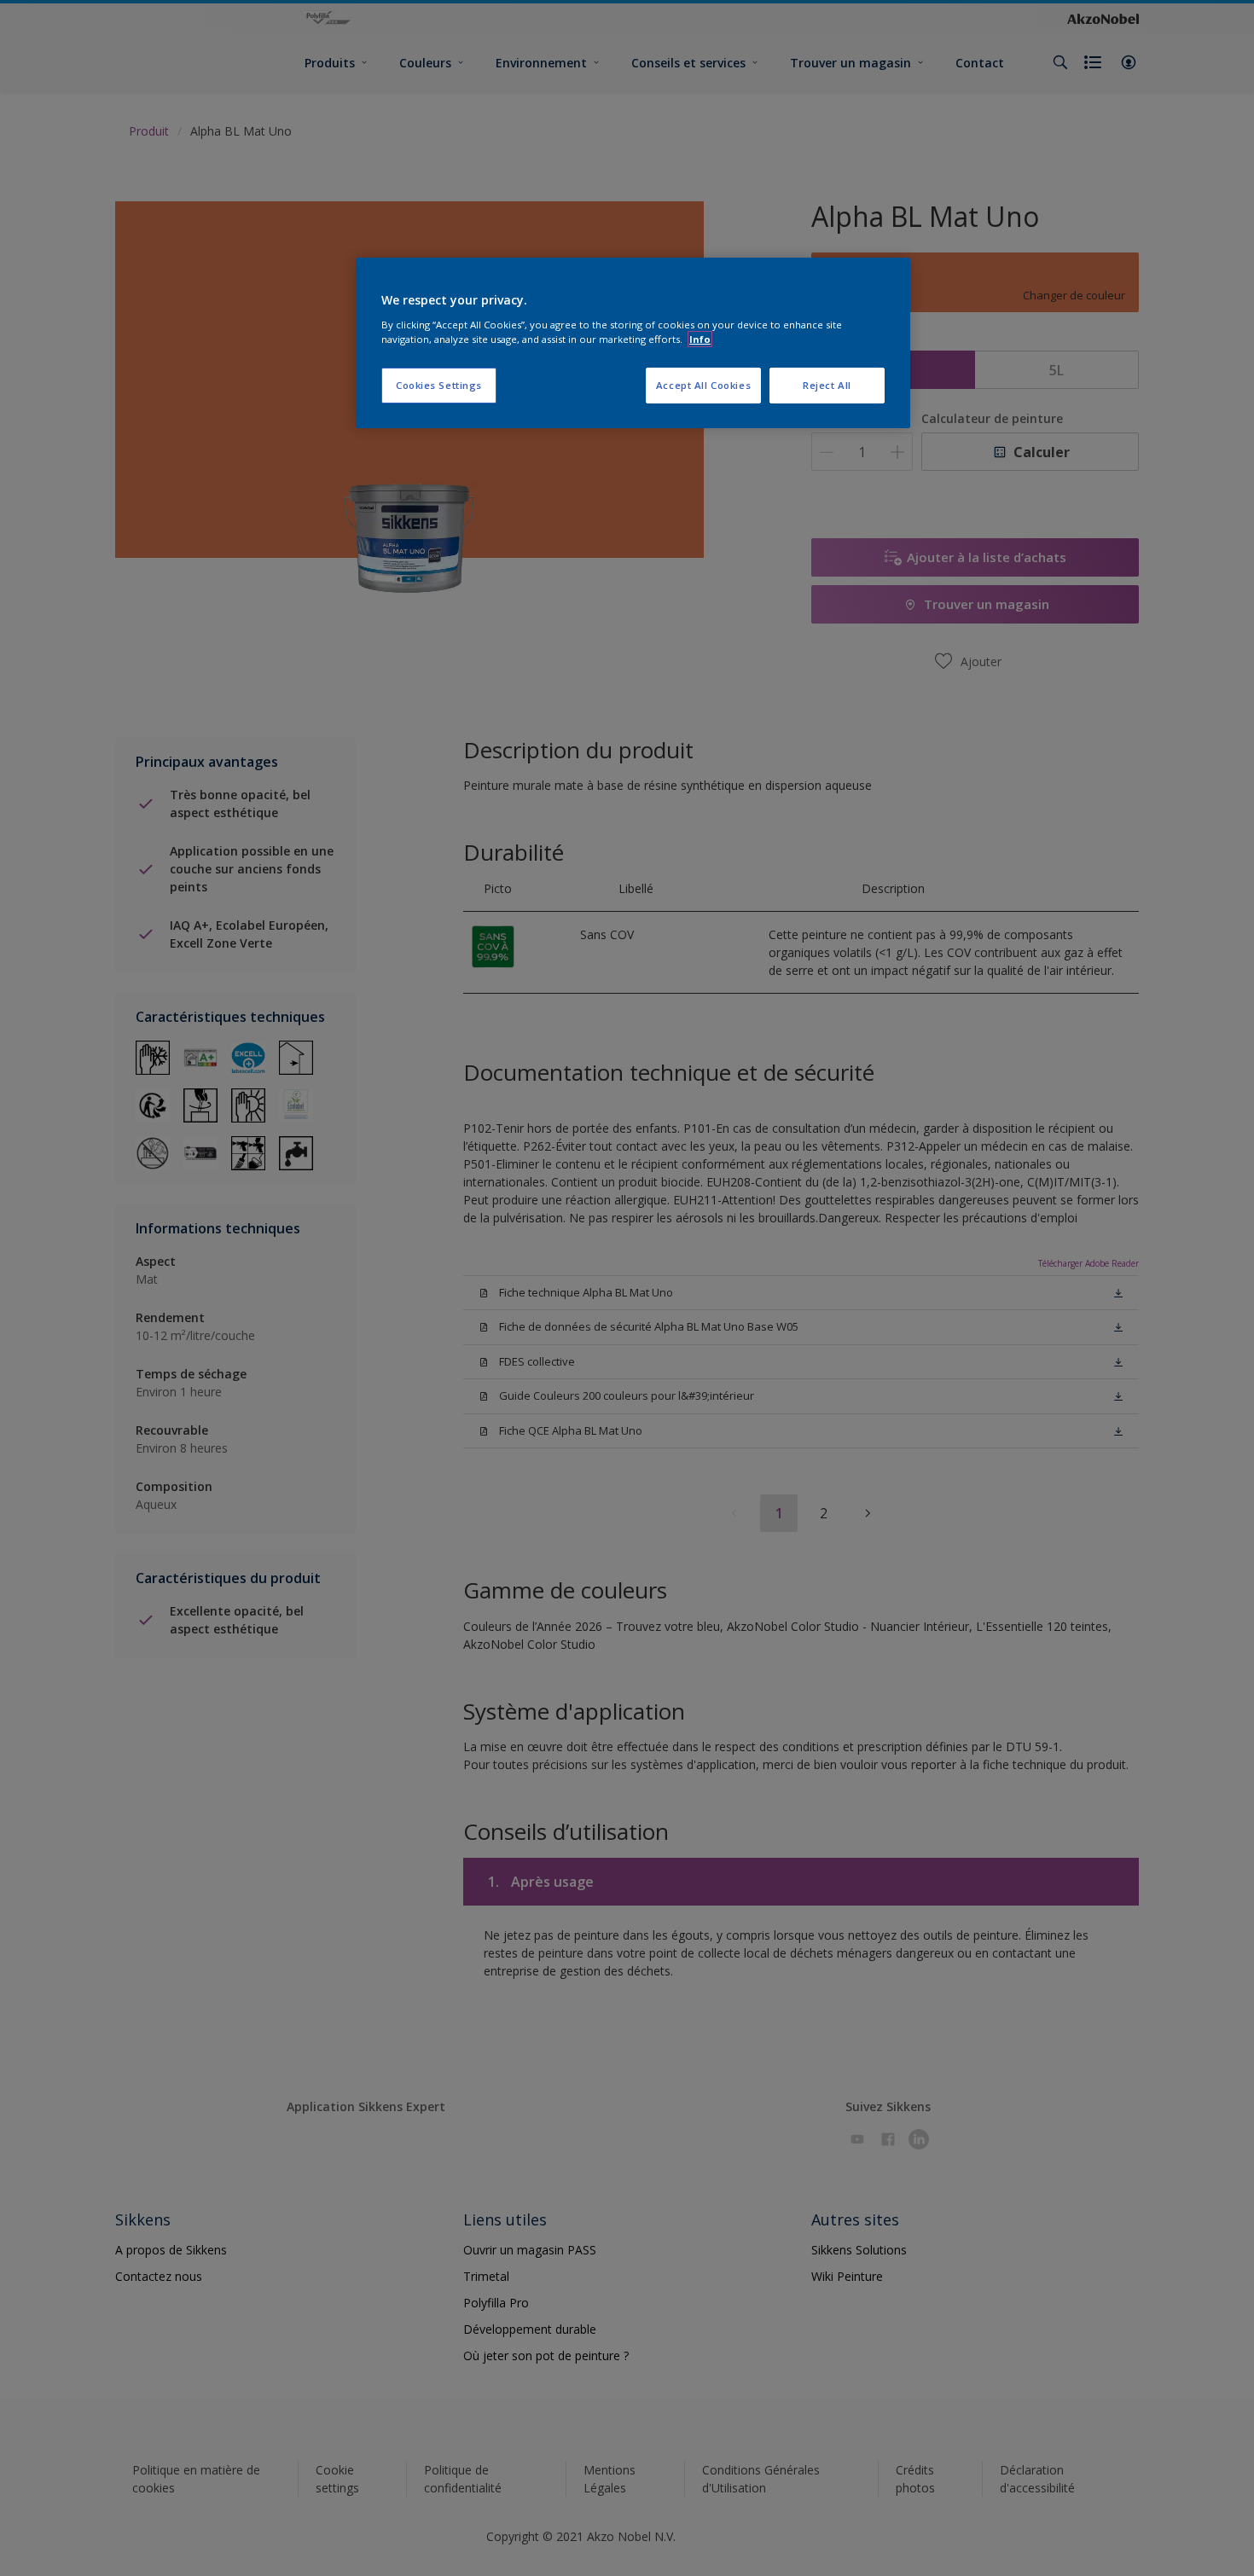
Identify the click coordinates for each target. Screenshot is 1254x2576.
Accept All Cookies (703, 385)
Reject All (827, 385)
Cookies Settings (439, 385)
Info (700, 339)
